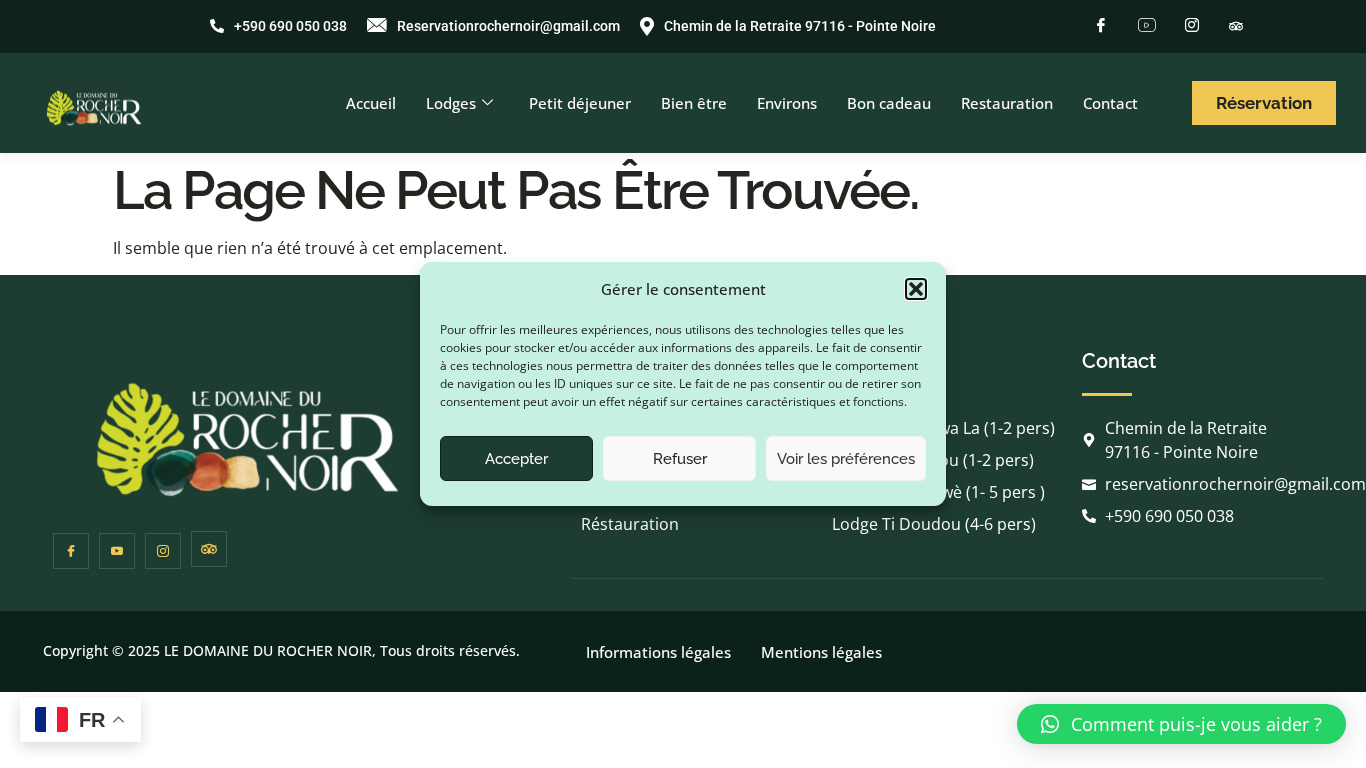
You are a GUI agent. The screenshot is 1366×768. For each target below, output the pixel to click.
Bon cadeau (889, 103)
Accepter (516, 459)
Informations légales (658, 652)
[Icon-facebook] (71, 551)
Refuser (680, 459)
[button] (916, 289)
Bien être (694, 103)
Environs (787, 103)
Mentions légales (821, 652)
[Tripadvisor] (1236, 24)
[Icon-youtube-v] (117, 551)
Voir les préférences (846, 459)
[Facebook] (1101, 25)
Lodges (451, 103)
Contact (1110, 103)
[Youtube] (1146, 25)
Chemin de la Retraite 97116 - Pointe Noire (800, 26)
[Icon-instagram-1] (163, 551)
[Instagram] (1192, 25)
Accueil (371, 103)
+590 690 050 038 (290, 26)
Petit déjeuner (580, 103)
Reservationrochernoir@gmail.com (508, 26)
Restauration (1007, 103)
